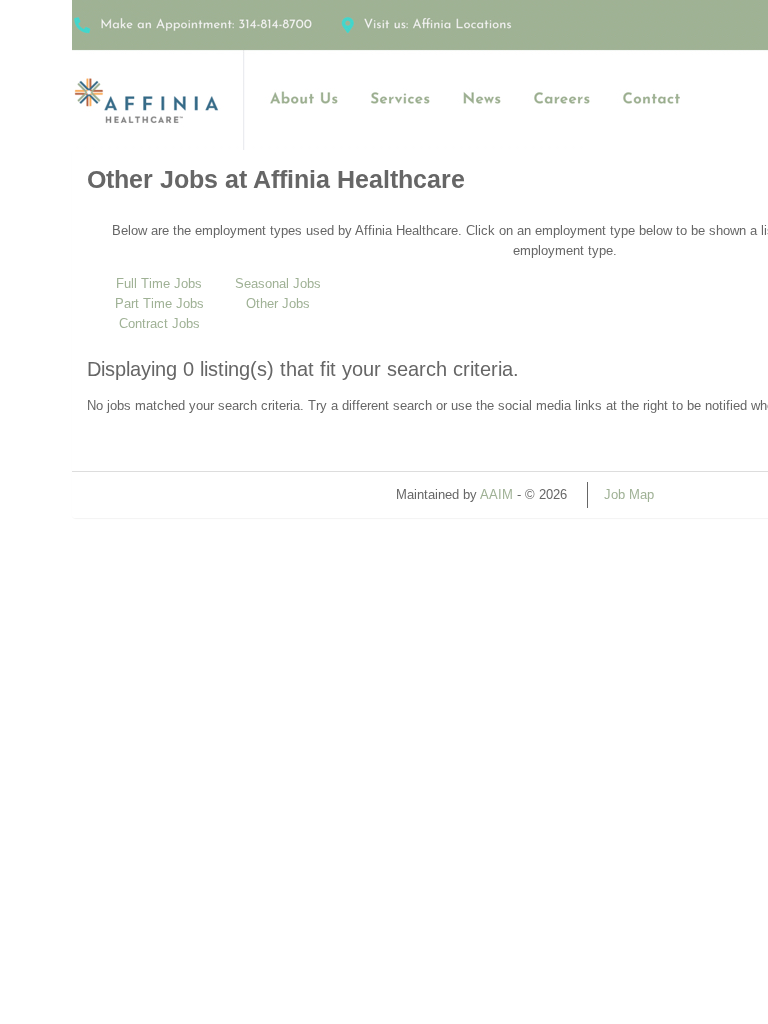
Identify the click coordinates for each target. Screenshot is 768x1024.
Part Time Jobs (159, 303)
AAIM (496, 494)
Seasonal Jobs (278, 283)
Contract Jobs (159, 323)
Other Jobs (278, 303)
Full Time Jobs (159, 283)
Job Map (629, 494)
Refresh (712, 494)
